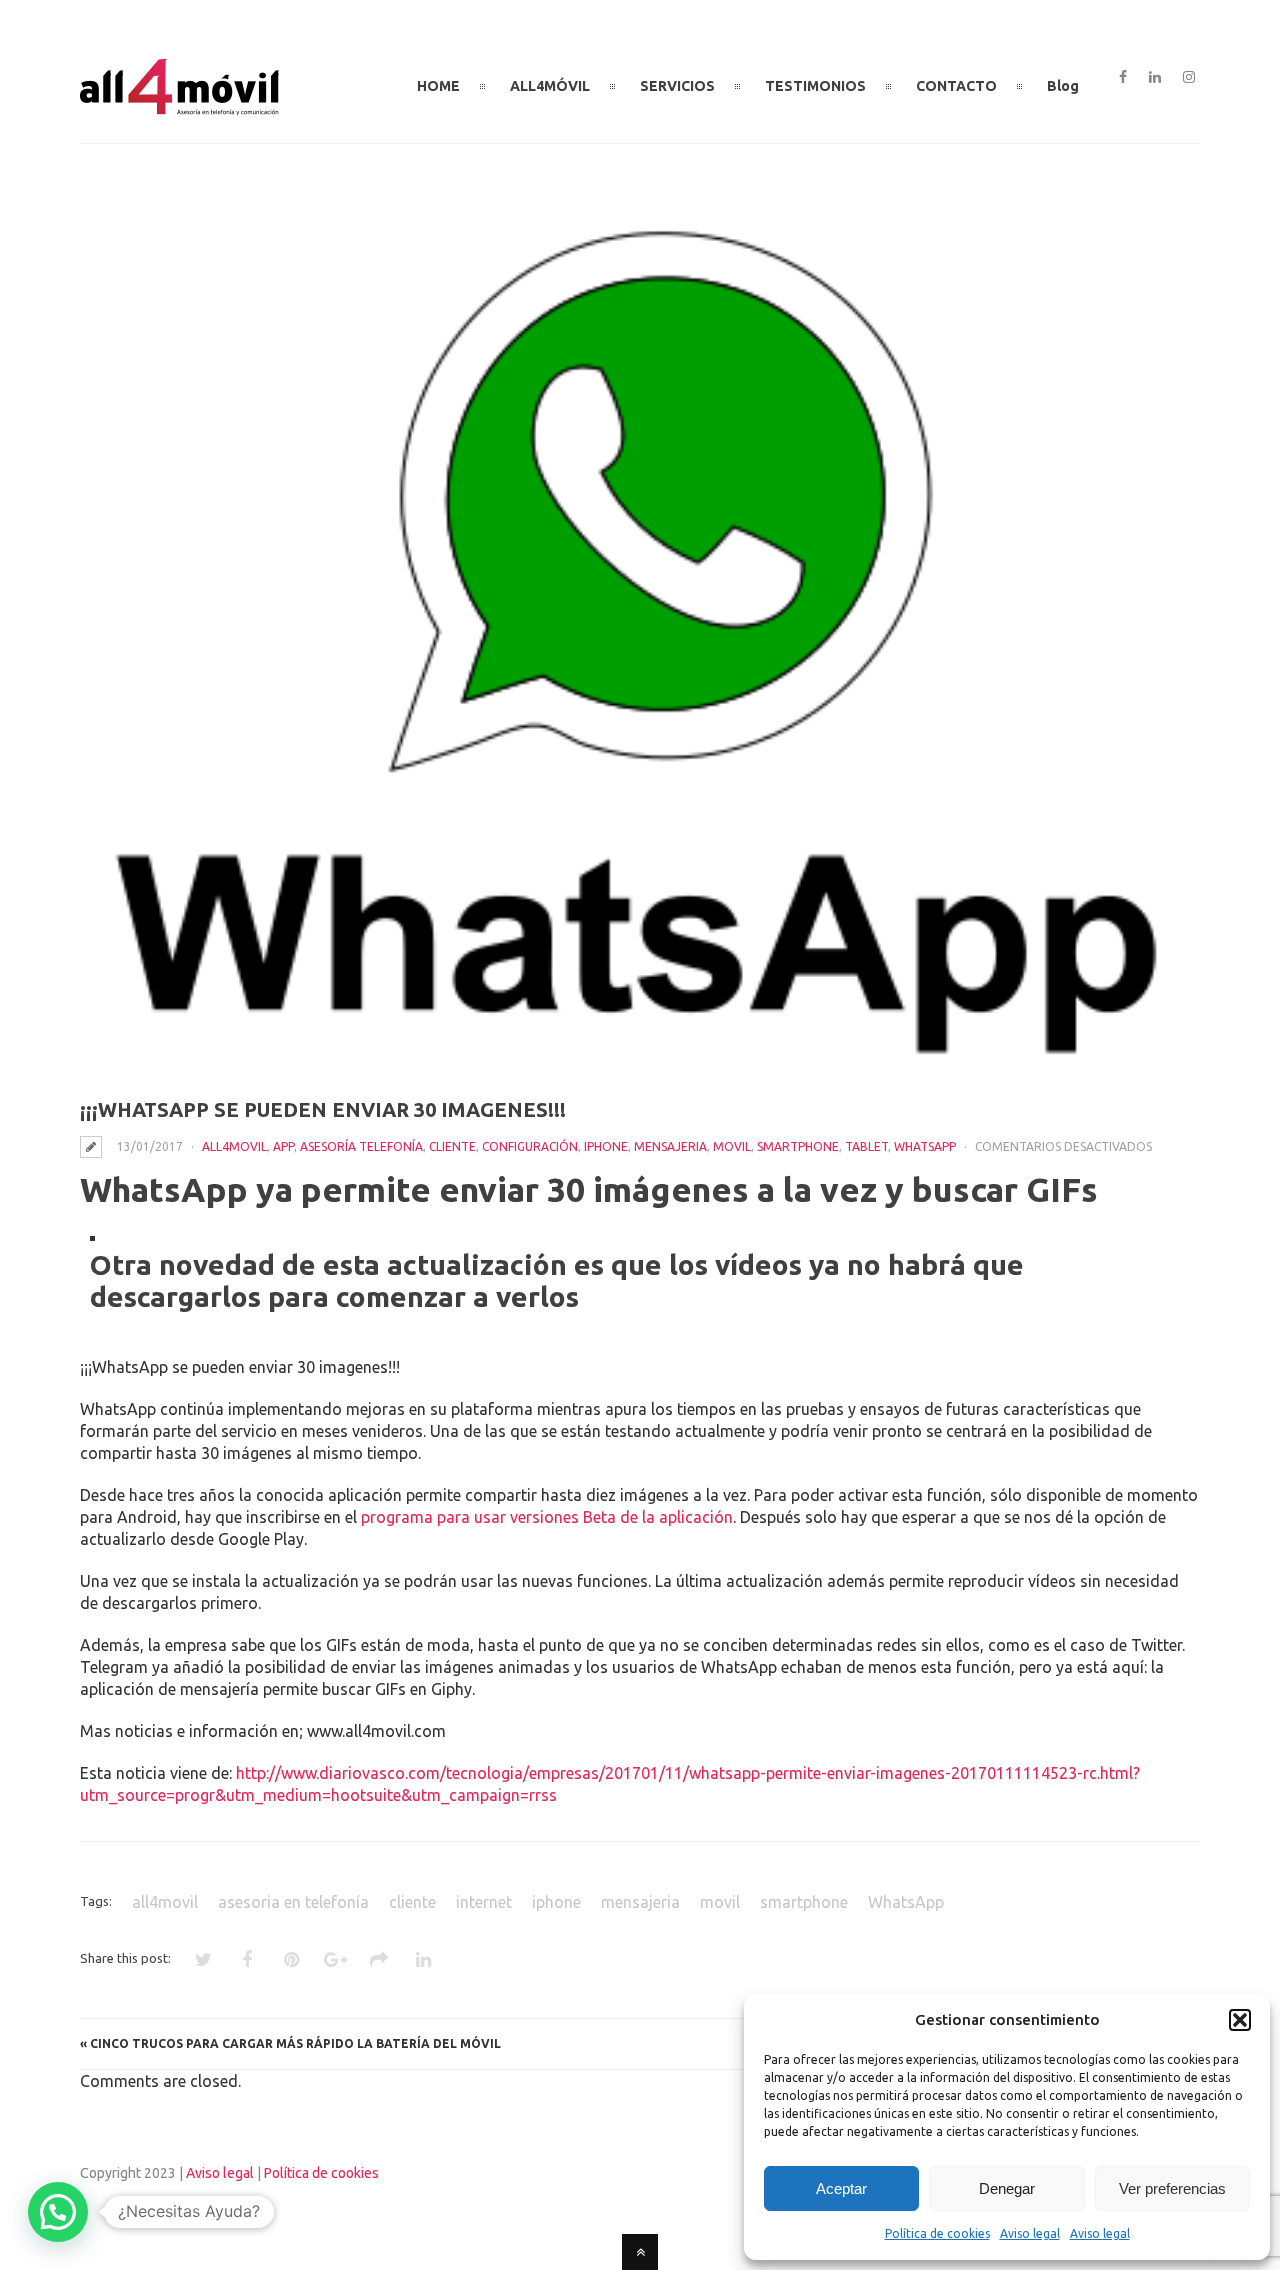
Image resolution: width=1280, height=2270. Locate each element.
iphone (606, 1146)
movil (732, 1146)
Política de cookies (937, 2233)
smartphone (798, 1146)
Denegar (1007, 2188)
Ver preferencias (1172, 2188)
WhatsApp (925, 1146)
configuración (530, 1146)
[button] (1240, 2020)
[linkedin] (1155, 78)
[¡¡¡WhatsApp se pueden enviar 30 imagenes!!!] (640, 641)
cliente (452, 1146)
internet (484, 1902)
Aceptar (841, 2188)
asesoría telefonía (361, 1146)
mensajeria (670, 1146)
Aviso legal (1030, 2233)
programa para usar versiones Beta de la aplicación (547, 1517)
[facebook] (1123, 78)
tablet (866, 1146)
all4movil (234, 1146)
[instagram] (1189, 78)
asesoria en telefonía (293, 1902)
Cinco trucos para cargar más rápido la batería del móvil (295, 2043)
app (283, 1146)
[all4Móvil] (180, 107)
